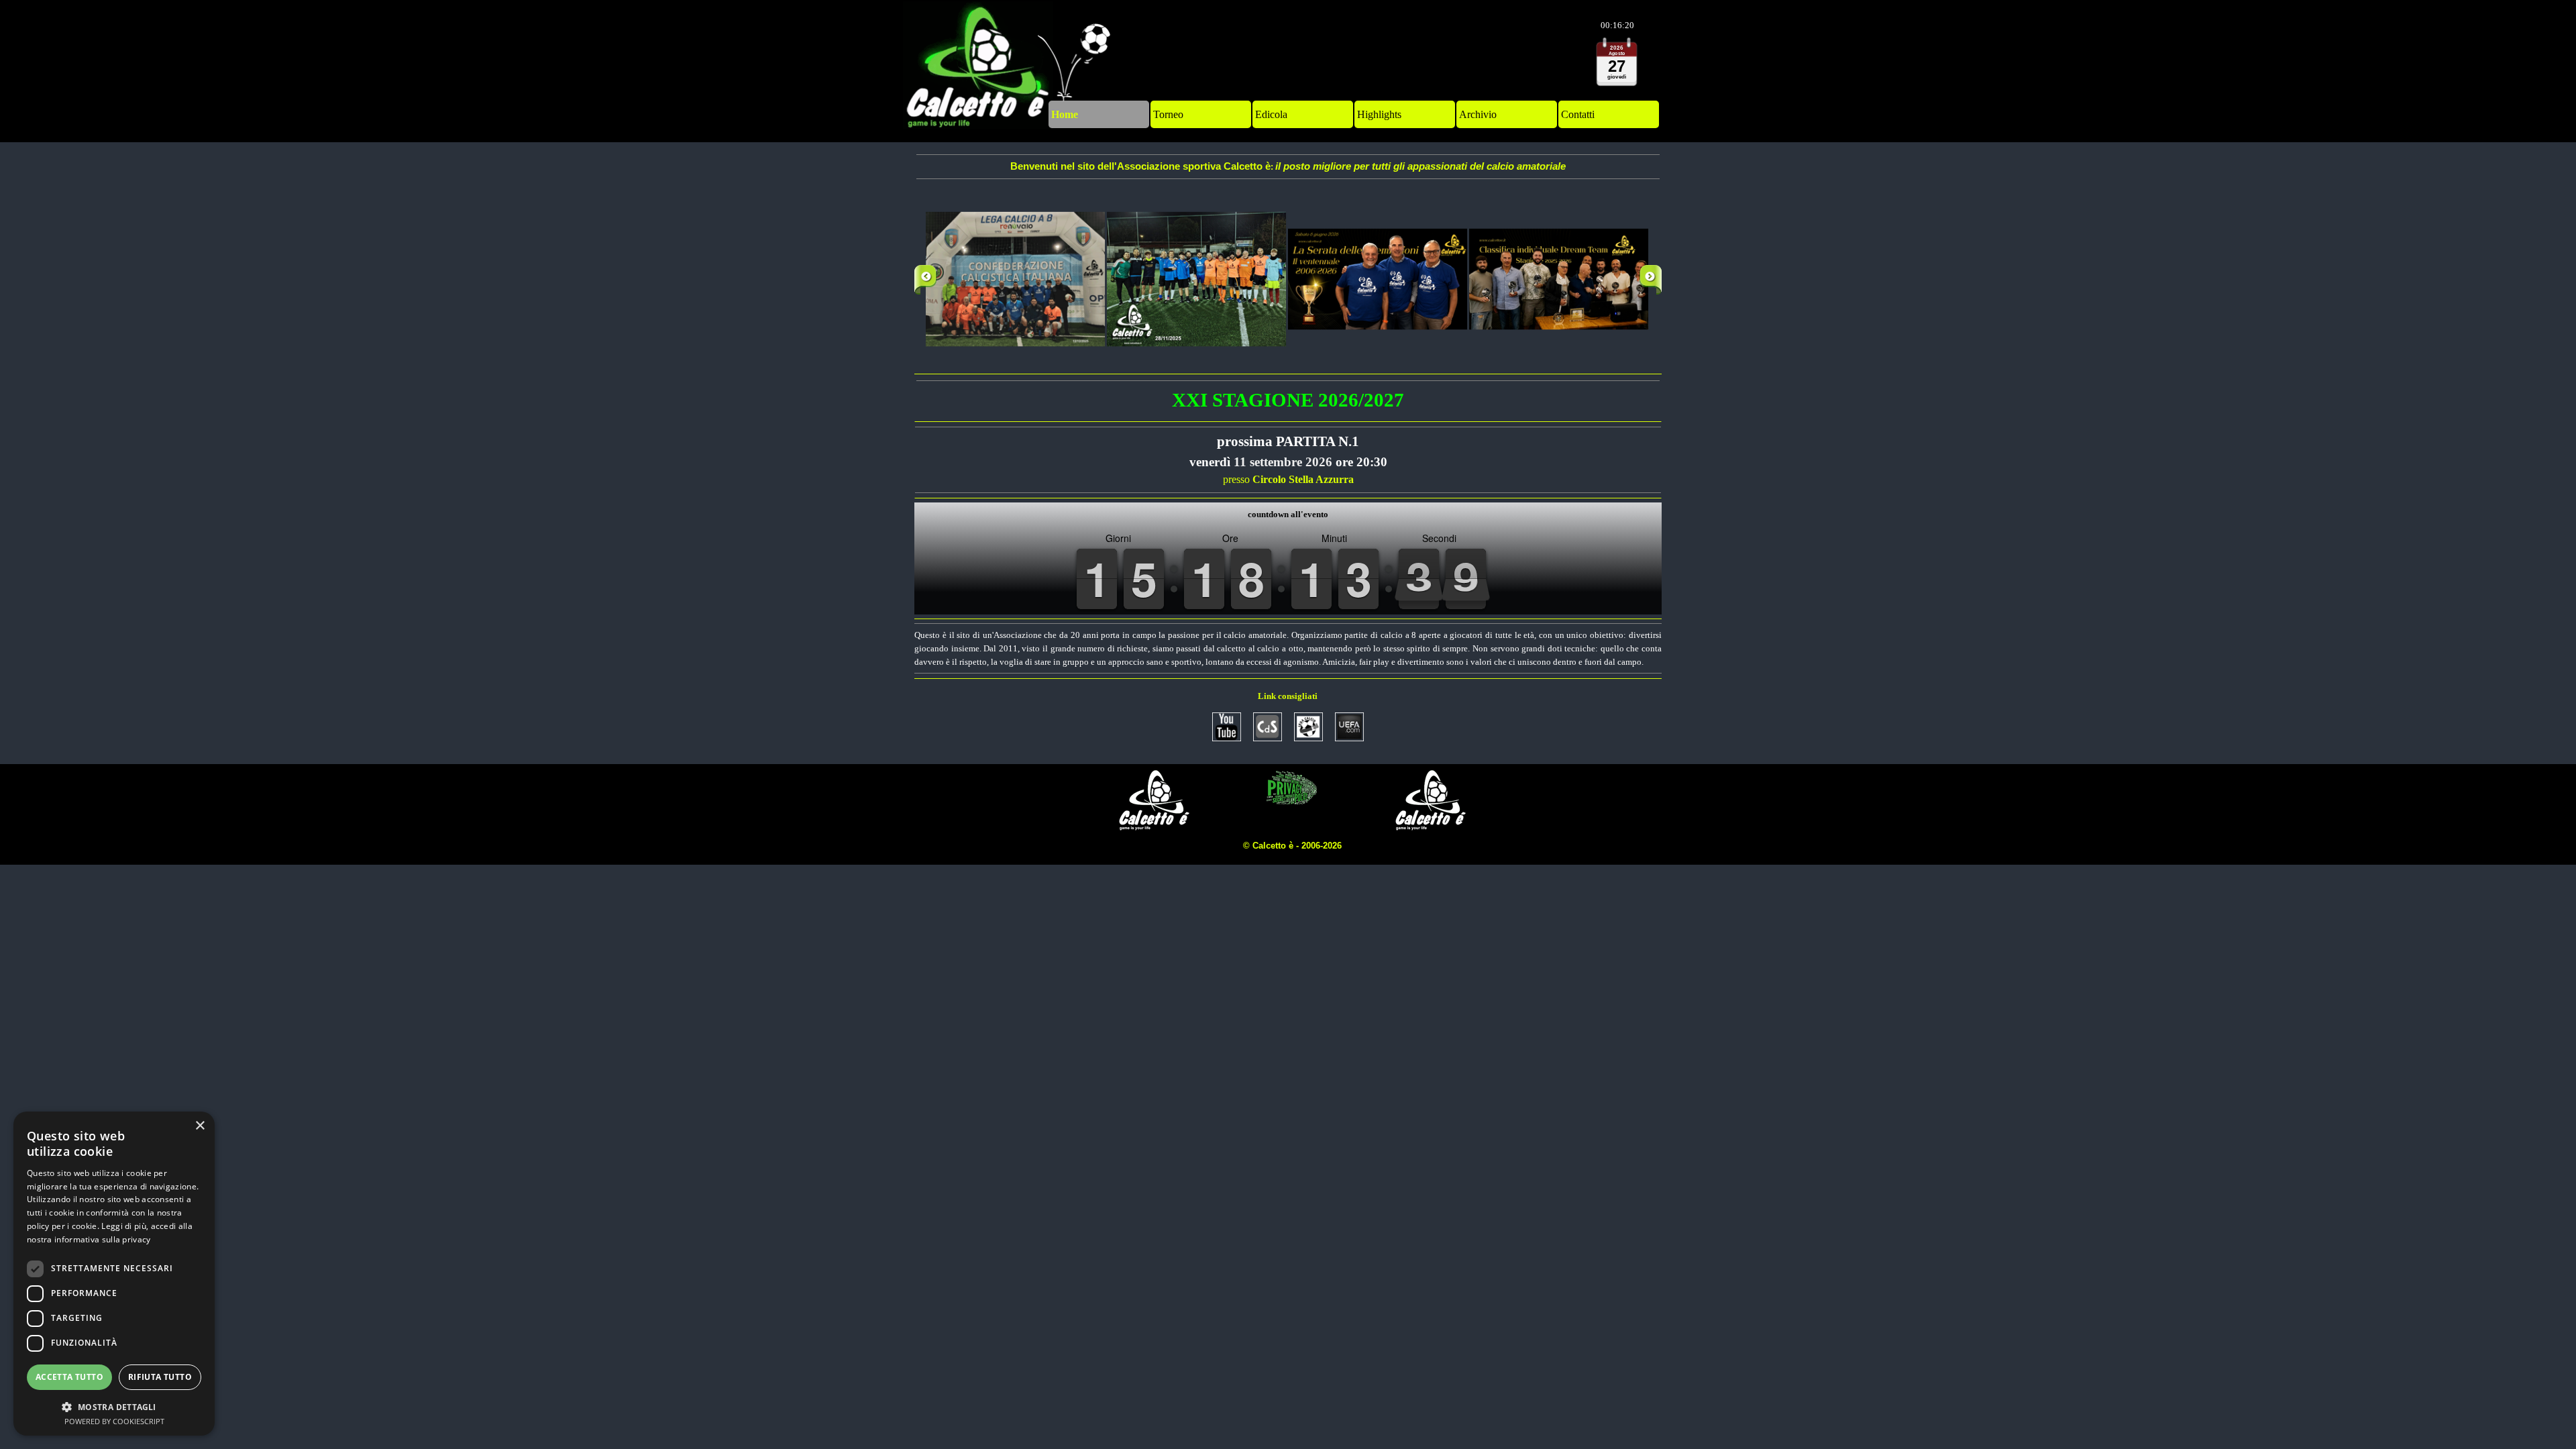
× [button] (200, 1126)
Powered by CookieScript (114, 1421)
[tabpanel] (1288, 167)
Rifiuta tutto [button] (160, 1377)
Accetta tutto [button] (69, 1377)
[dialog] (114, 1274)
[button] (1016, 280)
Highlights (1379, 114)
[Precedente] (925, 280)
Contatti (1578, 114)
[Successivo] (1651, 280)
